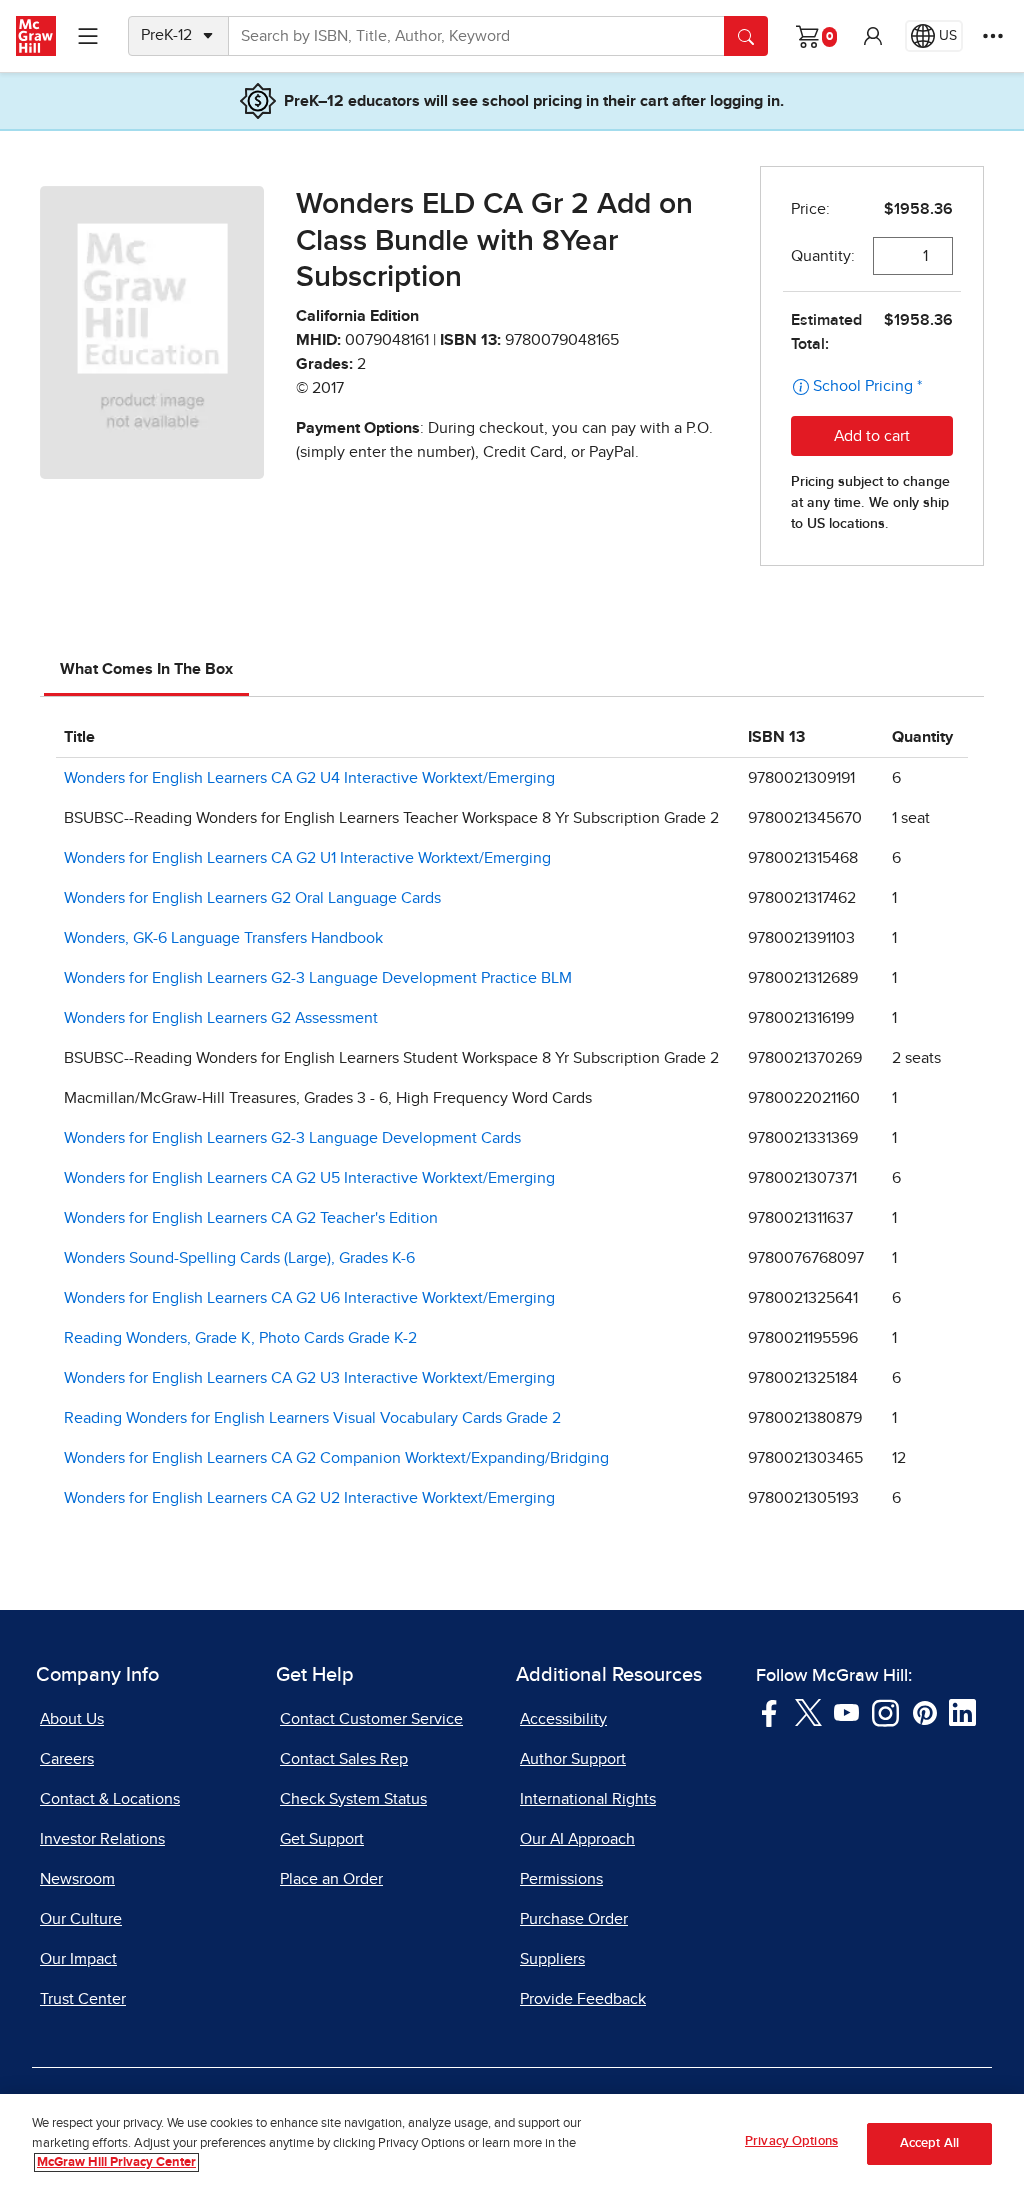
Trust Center (83, 1999)
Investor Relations (102, 1839)
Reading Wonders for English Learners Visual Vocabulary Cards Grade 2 (312, 1418)
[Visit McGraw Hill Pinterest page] (924, 1711)
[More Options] (993, 36)
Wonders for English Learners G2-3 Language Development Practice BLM (318, 978)
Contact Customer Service (371, 1719)
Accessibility (563, 1719)
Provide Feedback (583, 1999)
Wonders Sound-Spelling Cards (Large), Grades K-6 (239, 1258)
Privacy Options (791, 2141)
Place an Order (331, 1879)
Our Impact (78, 1959)
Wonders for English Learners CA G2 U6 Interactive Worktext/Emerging (309, 1298)
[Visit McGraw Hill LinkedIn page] (962, 1711)
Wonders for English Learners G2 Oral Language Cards (252, 898)
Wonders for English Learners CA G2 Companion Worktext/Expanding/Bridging (336, 1458)
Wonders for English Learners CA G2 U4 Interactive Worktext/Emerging (309, 778)
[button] (873, 36)
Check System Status (353, 1799)
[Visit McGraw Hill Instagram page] (885, 1711)
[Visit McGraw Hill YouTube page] (846, 1711)
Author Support (573, 1759)
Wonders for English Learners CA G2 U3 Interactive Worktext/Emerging (309, 1378)
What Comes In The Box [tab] (146, 669)
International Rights (588, 1799)
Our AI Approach (577, 1839)
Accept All (929, 2143)
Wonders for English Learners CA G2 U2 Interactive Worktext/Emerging (309, 1498)
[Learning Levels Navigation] (88, 36)
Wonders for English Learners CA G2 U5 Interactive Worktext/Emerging (309, 1178)
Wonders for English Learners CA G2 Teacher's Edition (251, 1218)
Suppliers (552, 1959)
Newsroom (77, 1879)
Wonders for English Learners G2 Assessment (221, 1018)
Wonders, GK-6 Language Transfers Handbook (223, 938)
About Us (72, 1719)
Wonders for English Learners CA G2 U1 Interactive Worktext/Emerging (307, 858)
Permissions (561, 1879)
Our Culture (81, 1919)
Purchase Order (574, 1919)
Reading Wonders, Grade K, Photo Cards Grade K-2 (240, 1338)
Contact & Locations (110, 1799)
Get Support (322, 1839)
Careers (67, 1759)
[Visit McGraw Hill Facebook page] (769, 1711)
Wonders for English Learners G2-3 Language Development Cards (292, 1138)
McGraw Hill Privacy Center (116, 2162)
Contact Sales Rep (344, 1759)
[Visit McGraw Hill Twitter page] (808, 1711)
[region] (512, 2143)
